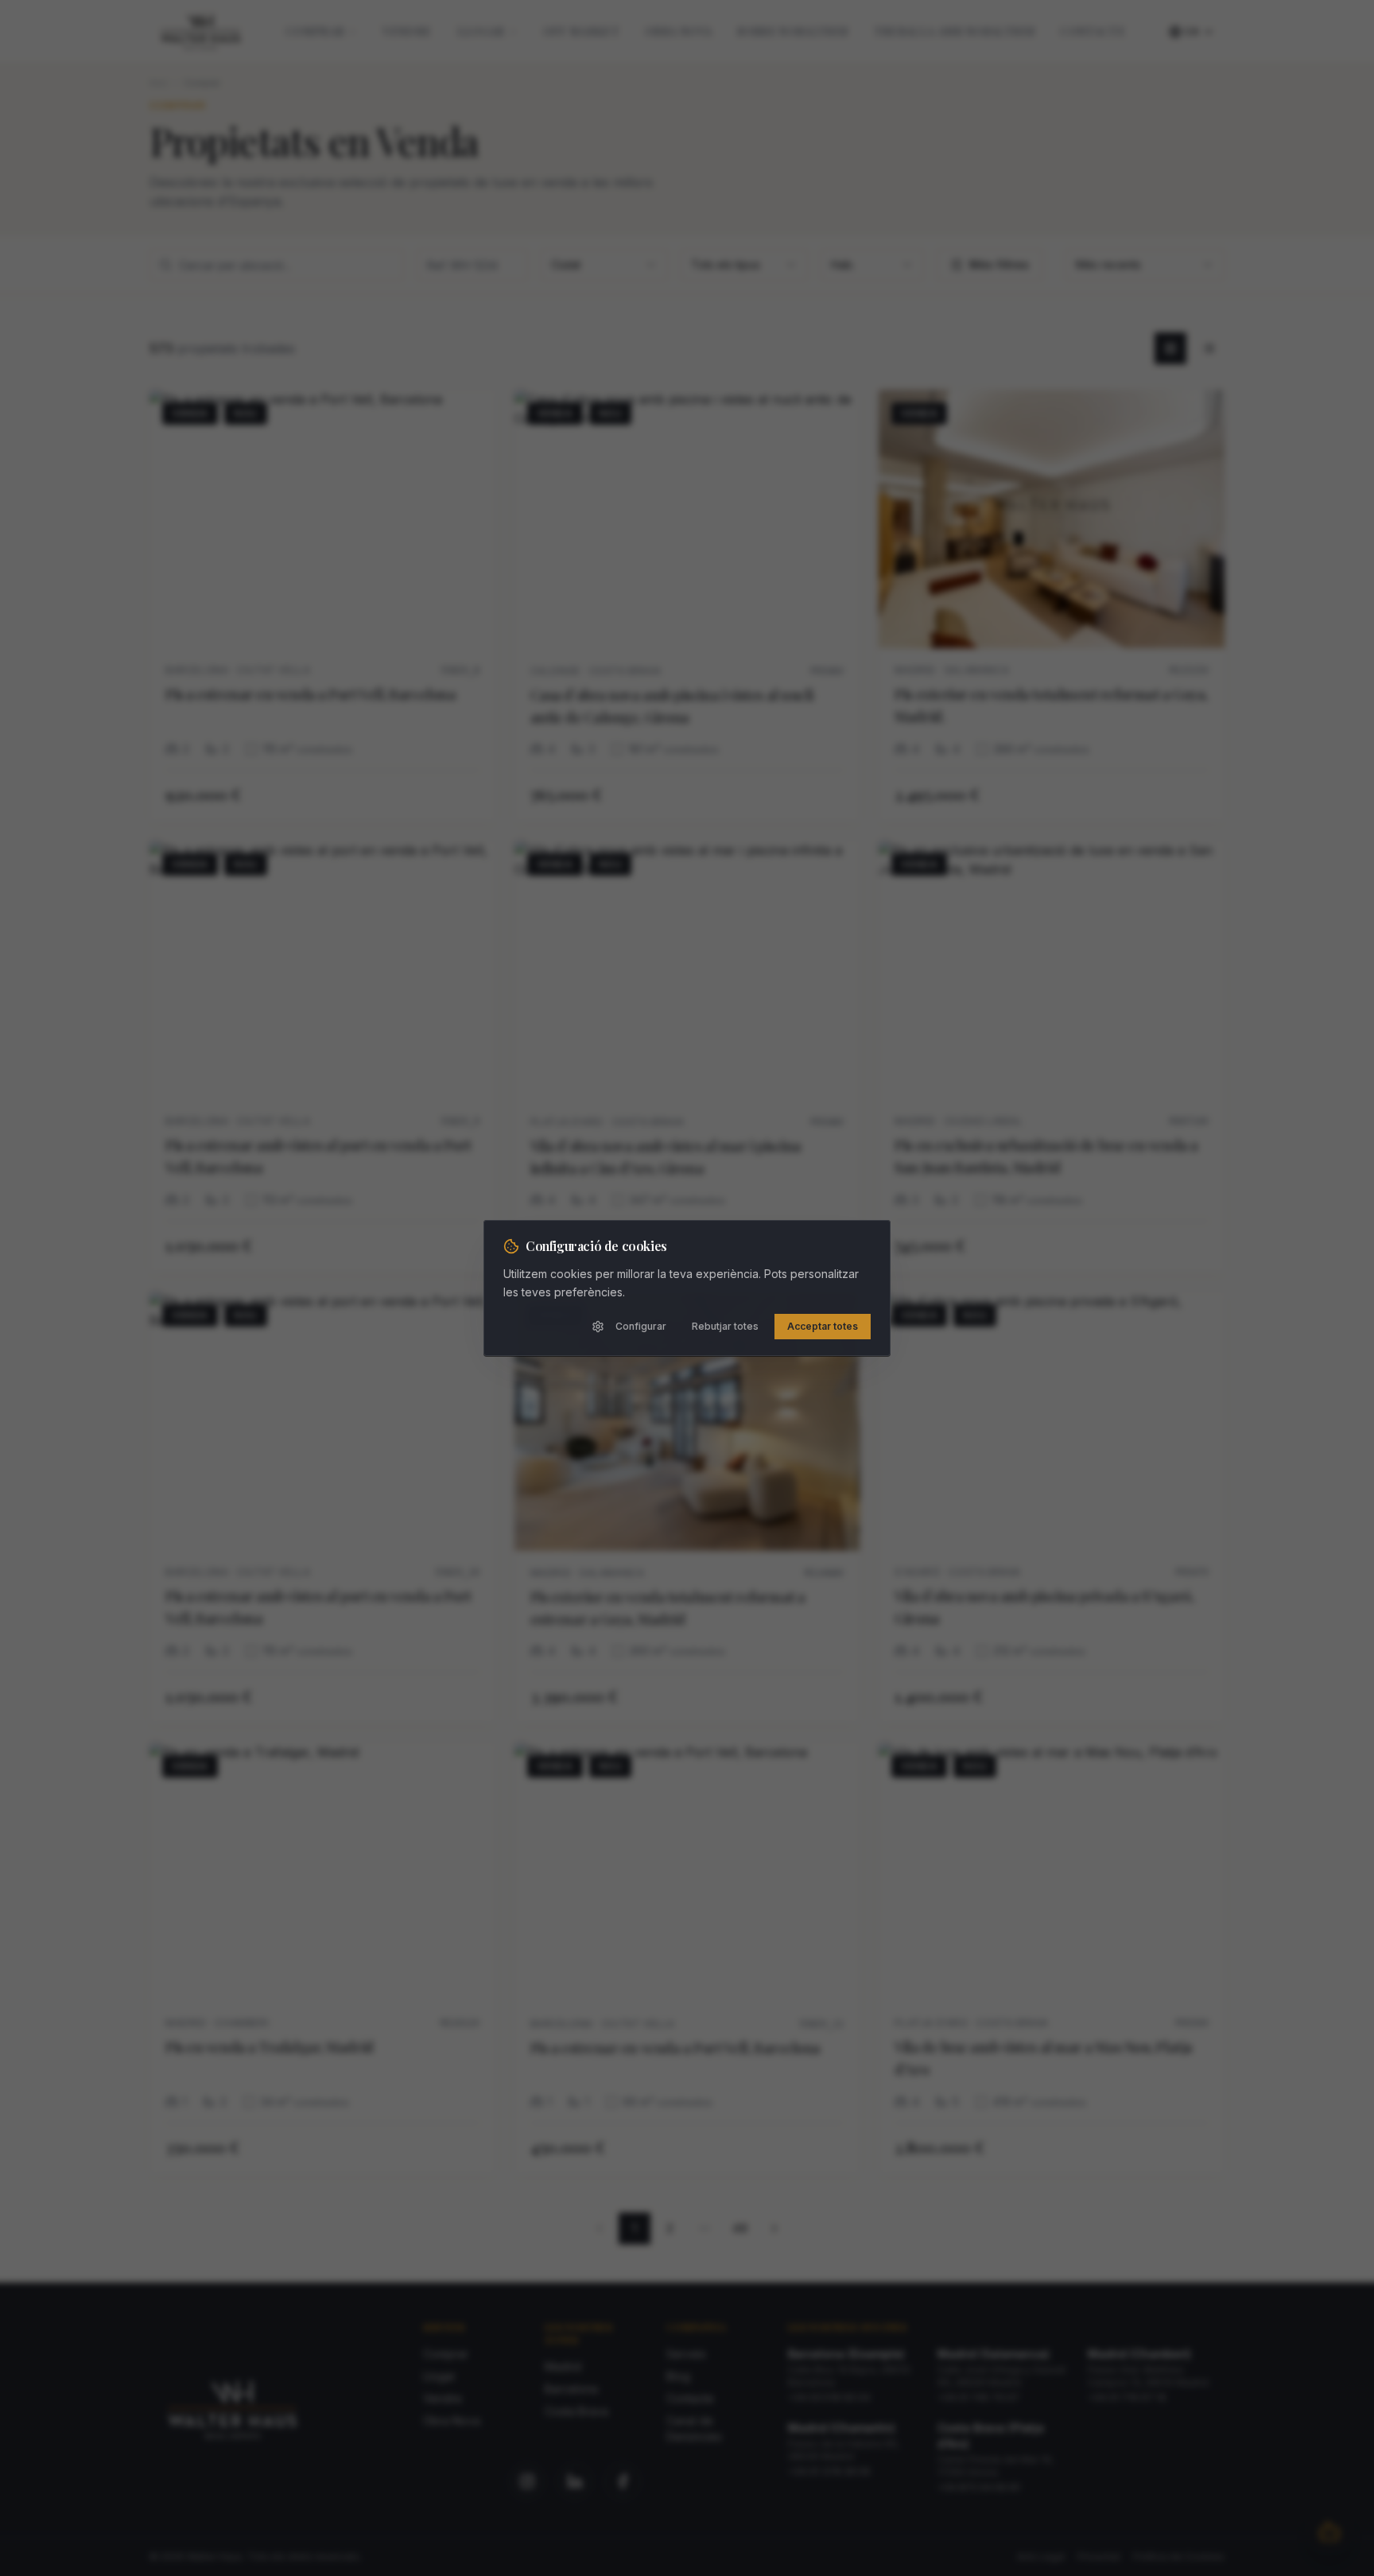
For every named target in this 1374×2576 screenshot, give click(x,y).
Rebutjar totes (725, 1326)
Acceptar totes (823, 1326)
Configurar (641, 1326)
